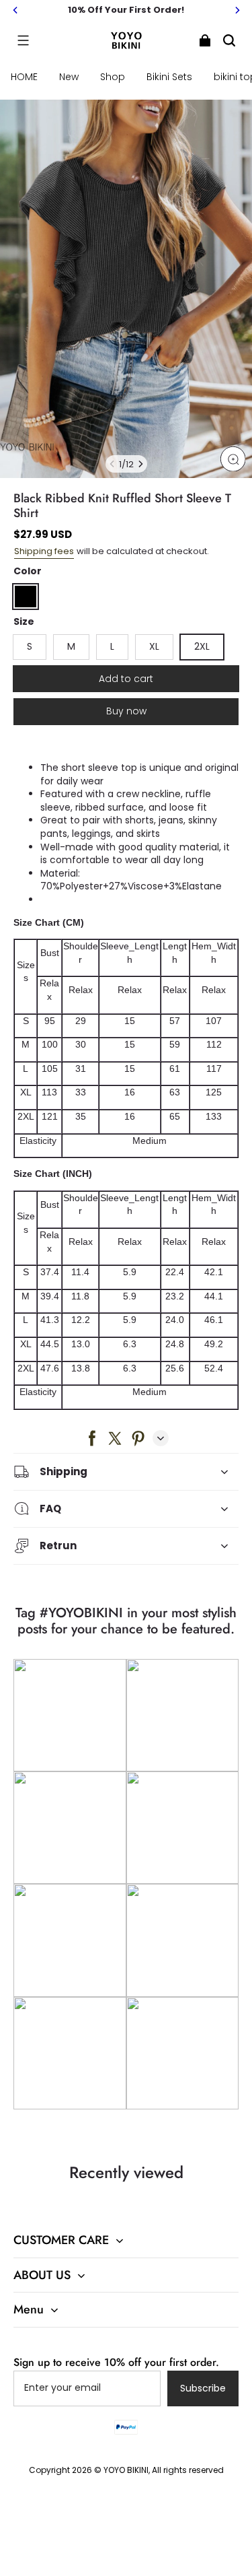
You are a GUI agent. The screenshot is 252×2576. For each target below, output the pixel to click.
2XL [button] (202, 646)
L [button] (112, 646)
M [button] (71, 646)
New (69, 77)
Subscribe (203, 2388)
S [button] (30, 646)
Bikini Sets (169, 77)
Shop (113, 77)
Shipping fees (44, 551)
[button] (23, 40)
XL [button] (154, 646)
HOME (24, 77)
